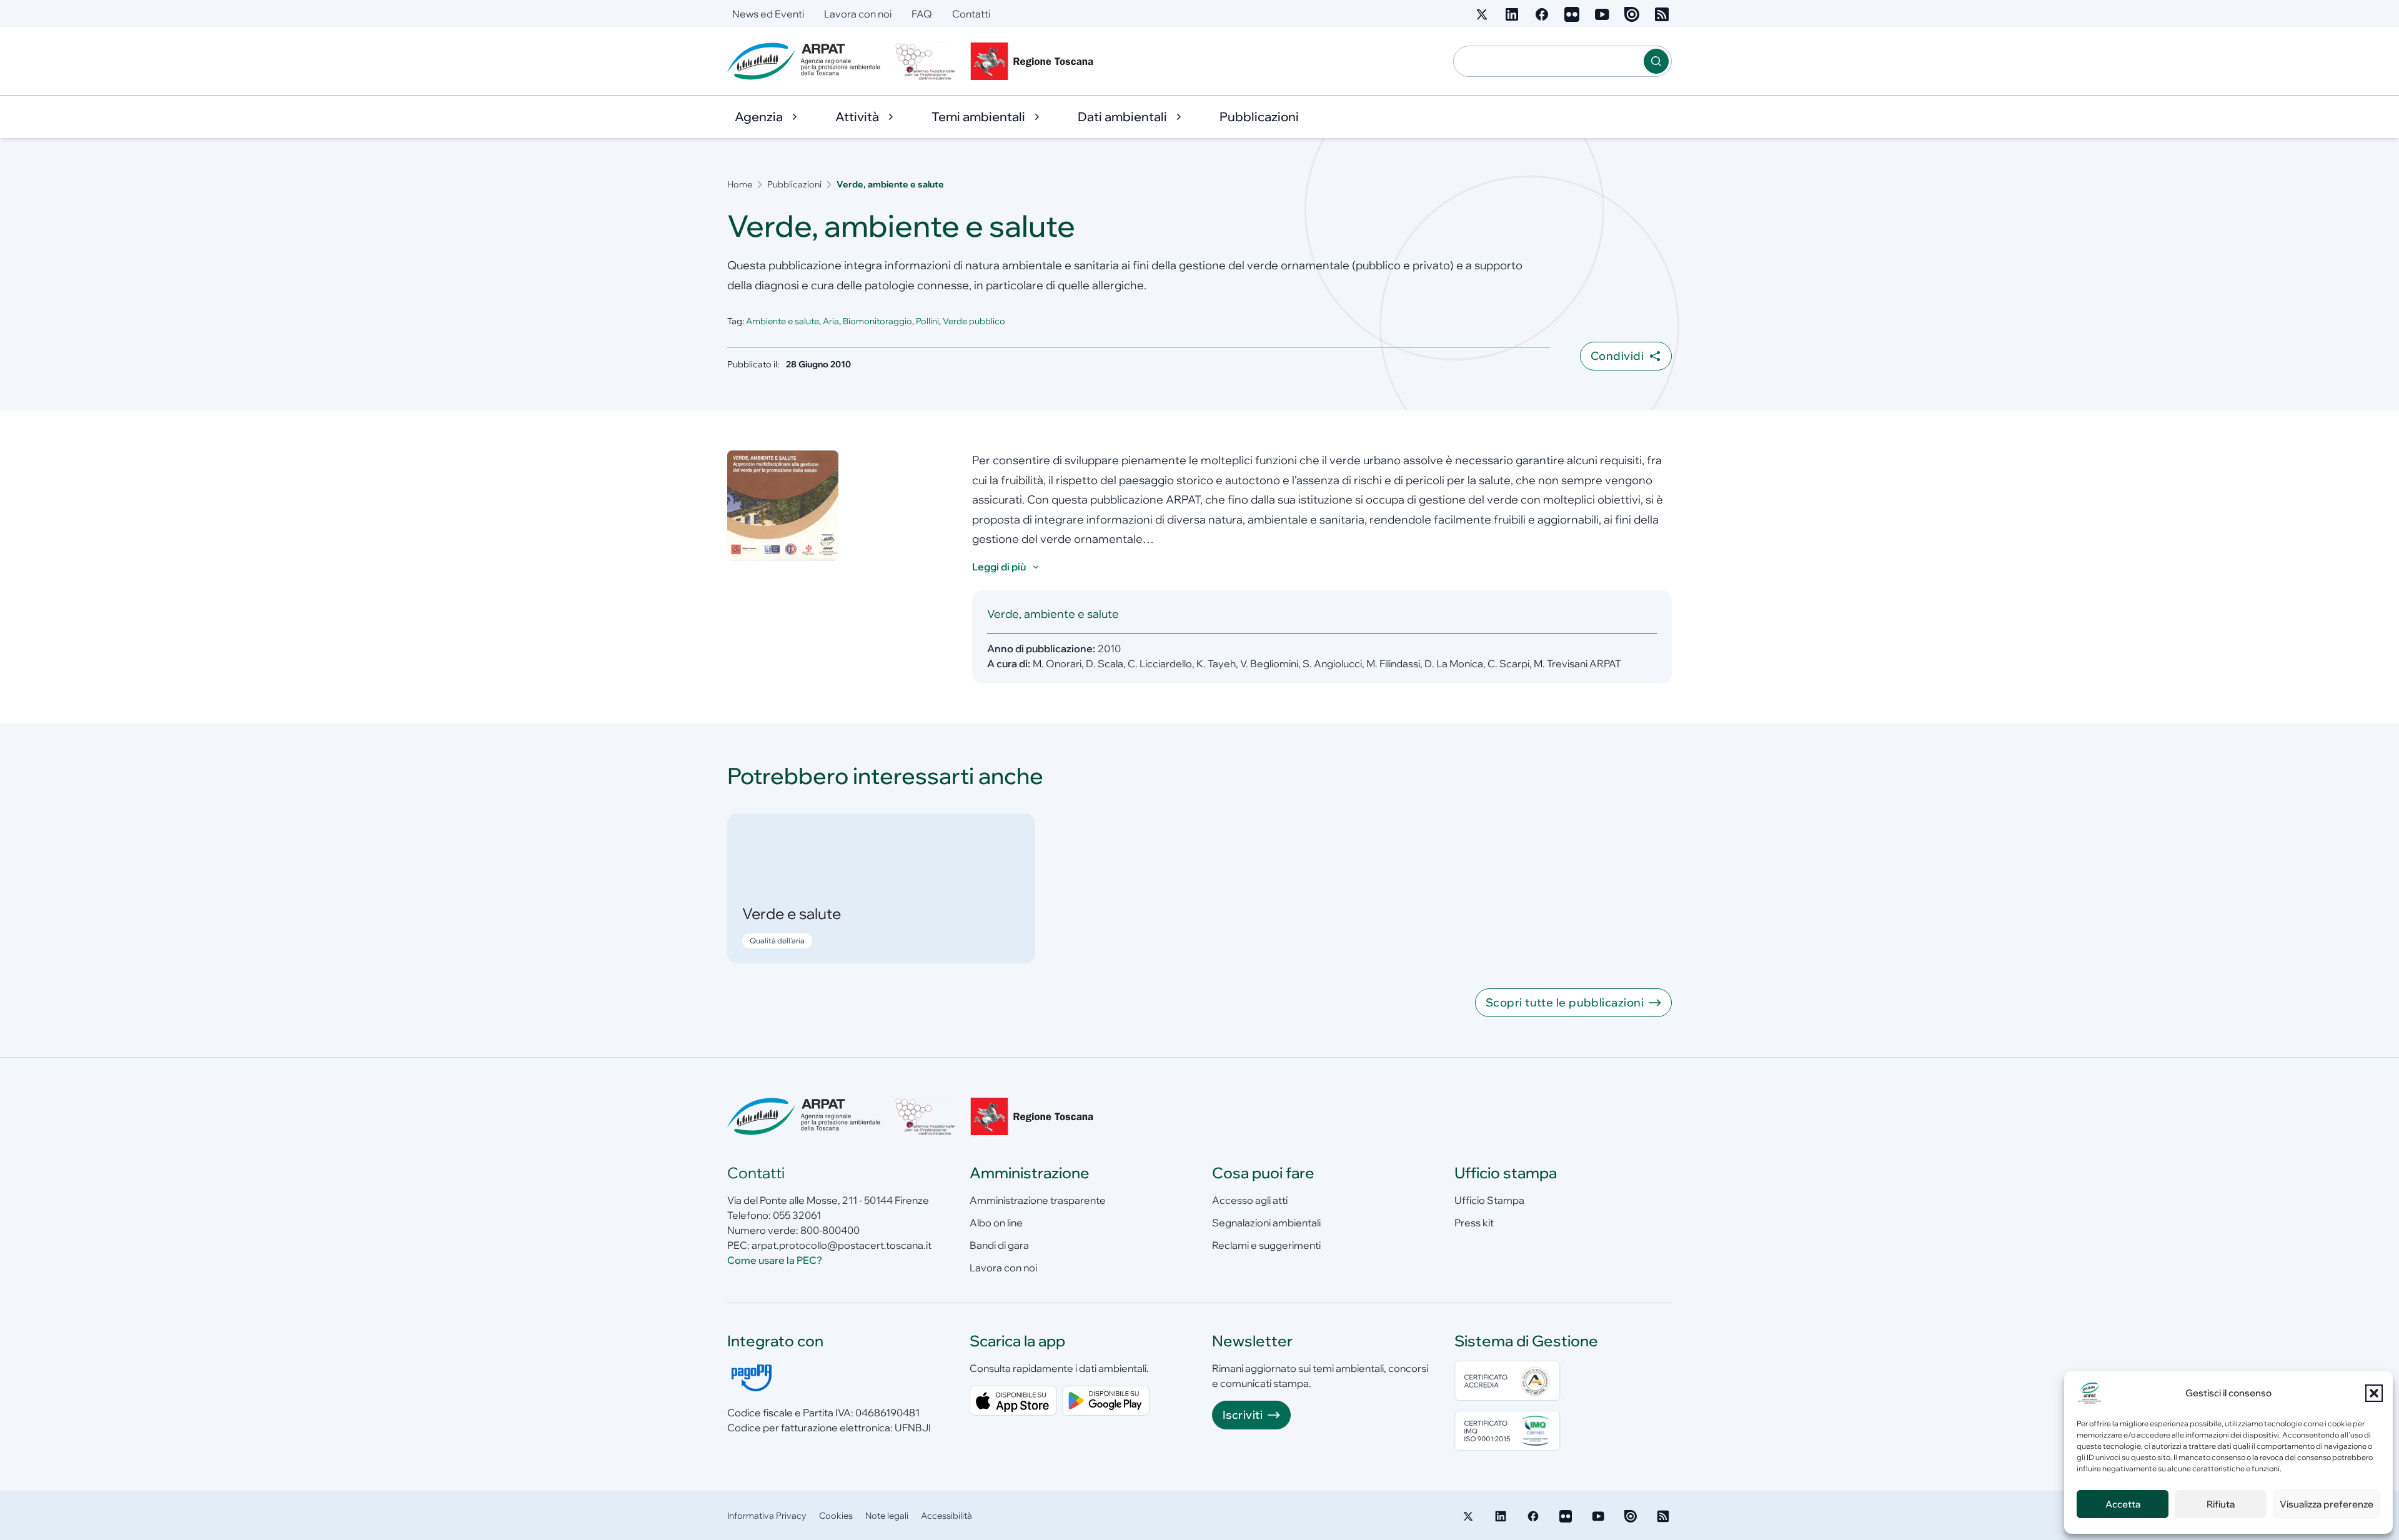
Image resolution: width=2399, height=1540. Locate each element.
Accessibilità (946, 1516)
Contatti (971, 14)
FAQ (922, 14)
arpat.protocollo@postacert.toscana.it (842, 1245)
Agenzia (759, 117)
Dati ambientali (1122, 117)
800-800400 (830, 1230)
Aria (831, 321)
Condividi (1617, 356)
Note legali (887, 1516)
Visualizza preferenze (2327, 1504)
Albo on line (996, 1223)
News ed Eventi (768, 14)
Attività (857, 117)
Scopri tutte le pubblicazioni (1565, 1002)
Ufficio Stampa (1489, 1200)
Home (740, 184)
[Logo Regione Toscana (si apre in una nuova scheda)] (1035, 61)
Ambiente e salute (782, 321)
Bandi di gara (999, 1245)
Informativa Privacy (767, 1516)
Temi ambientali (978, 117)
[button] (2374, 1393)
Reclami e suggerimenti (1266, 1245)
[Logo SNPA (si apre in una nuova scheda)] (925, 61)
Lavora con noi (858, 14)
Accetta (2123, 1504)
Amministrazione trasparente (1038, 1200)
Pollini (927, 321)
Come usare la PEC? (775, 1260)
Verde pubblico (974, 321)
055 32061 (797, 1215)
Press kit (1474, 1223)
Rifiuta (2221, 1504)
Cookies (836, 1516)
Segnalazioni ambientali (1266, 1223)
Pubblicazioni (1259, 117)
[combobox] (1549, 61)
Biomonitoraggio (877, 321)
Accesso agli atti (1250, 1200)
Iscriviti (1243, 1415)
